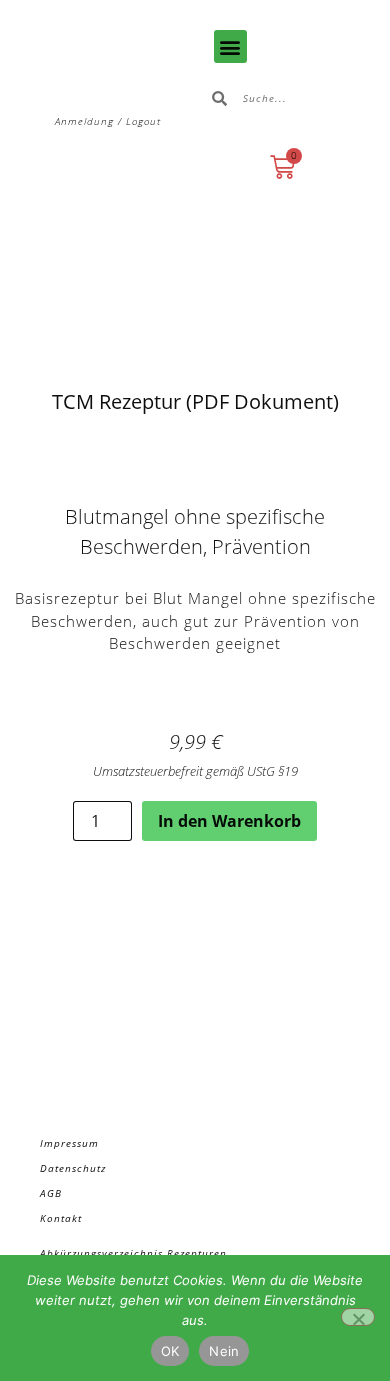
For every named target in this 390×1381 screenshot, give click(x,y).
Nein (224, 1351)
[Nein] (358, 1317)
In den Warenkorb (229, 821)
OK (170, 1351)
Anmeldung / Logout (108, 121)
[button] (230, 46)
